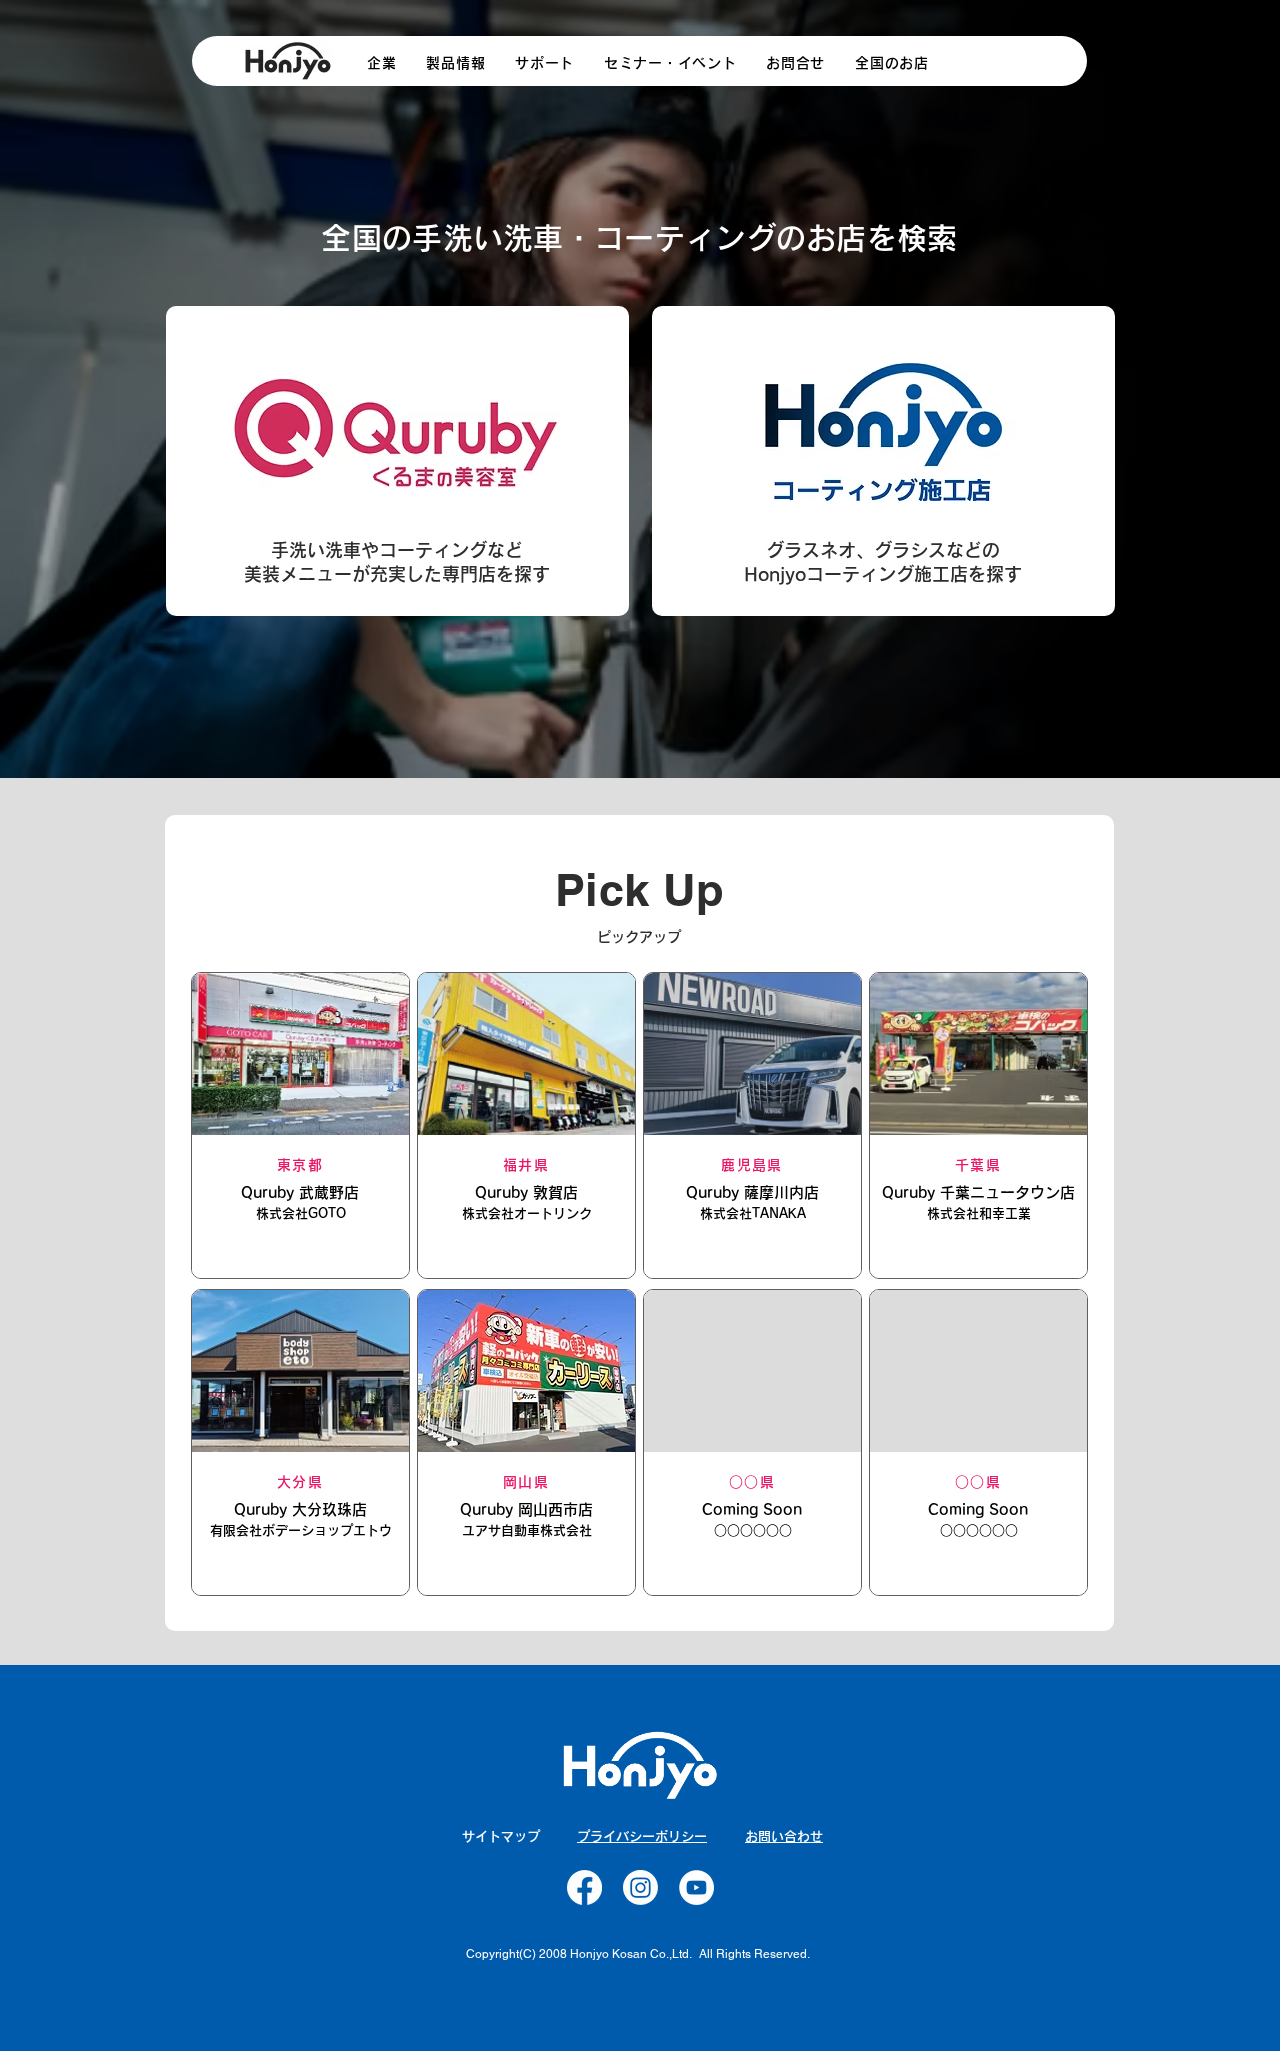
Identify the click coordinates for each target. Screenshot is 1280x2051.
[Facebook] (584, 1887)
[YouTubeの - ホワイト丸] (696, 1887)
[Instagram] (640, 1887)
